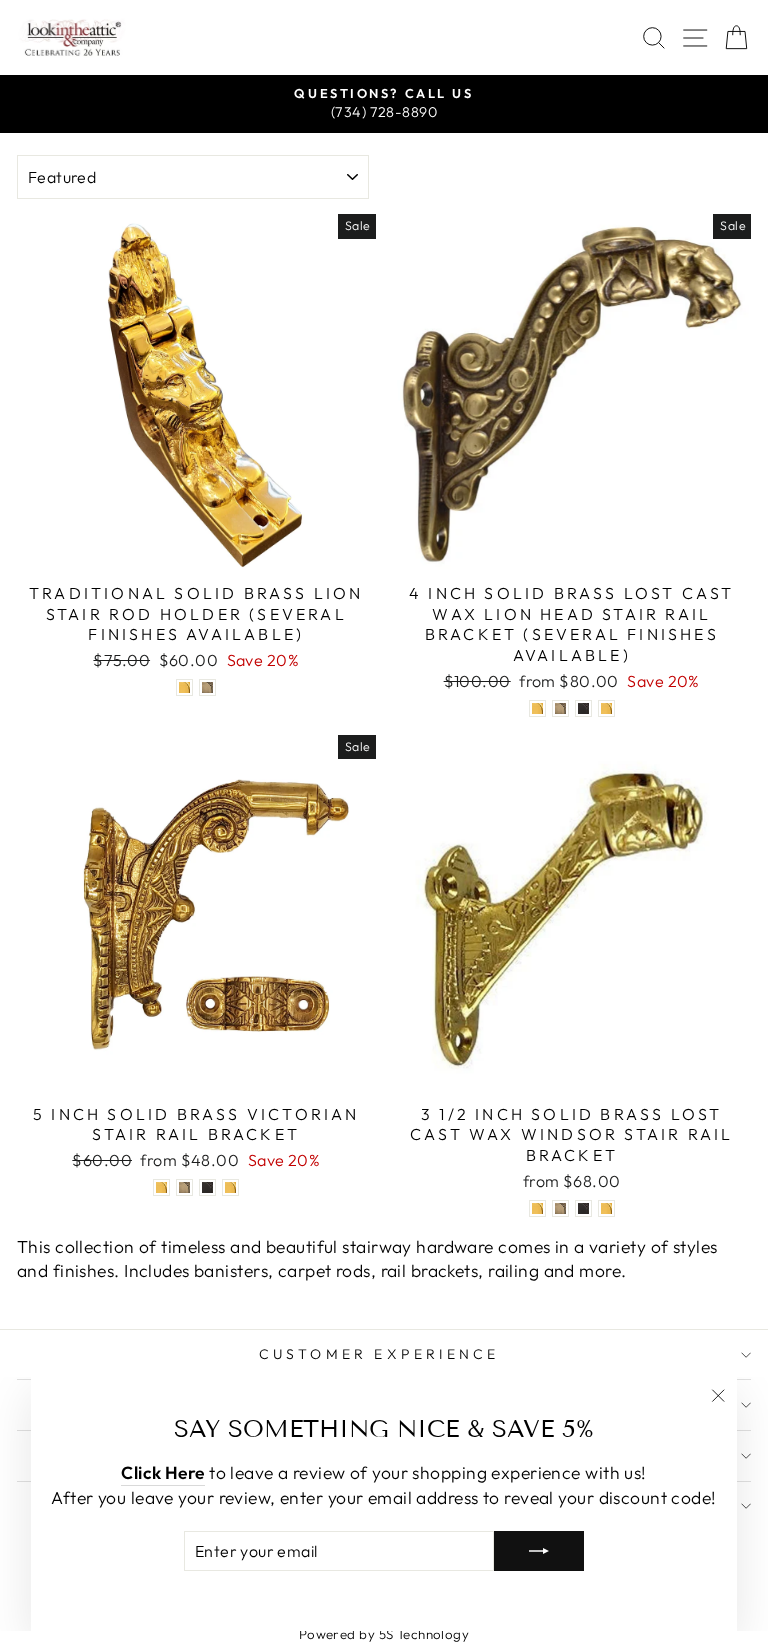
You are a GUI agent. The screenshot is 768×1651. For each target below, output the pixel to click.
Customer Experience (379, 1354)
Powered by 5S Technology (384, 1634)
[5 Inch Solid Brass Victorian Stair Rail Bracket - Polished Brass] (161, 1187)
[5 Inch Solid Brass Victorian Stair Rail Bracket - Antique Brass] (184, 1187)
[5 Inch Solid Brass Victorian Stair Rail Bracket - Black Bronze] (207, 1187)
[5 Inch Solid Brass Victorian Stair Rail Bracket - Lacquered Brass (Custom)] (230, 1187)
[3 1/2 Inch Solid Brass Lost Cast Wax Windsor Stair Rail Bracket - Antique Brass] (560, 1208)
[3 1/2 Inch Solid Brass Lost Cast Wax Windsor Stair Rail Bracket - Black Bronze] (583, 1208)
